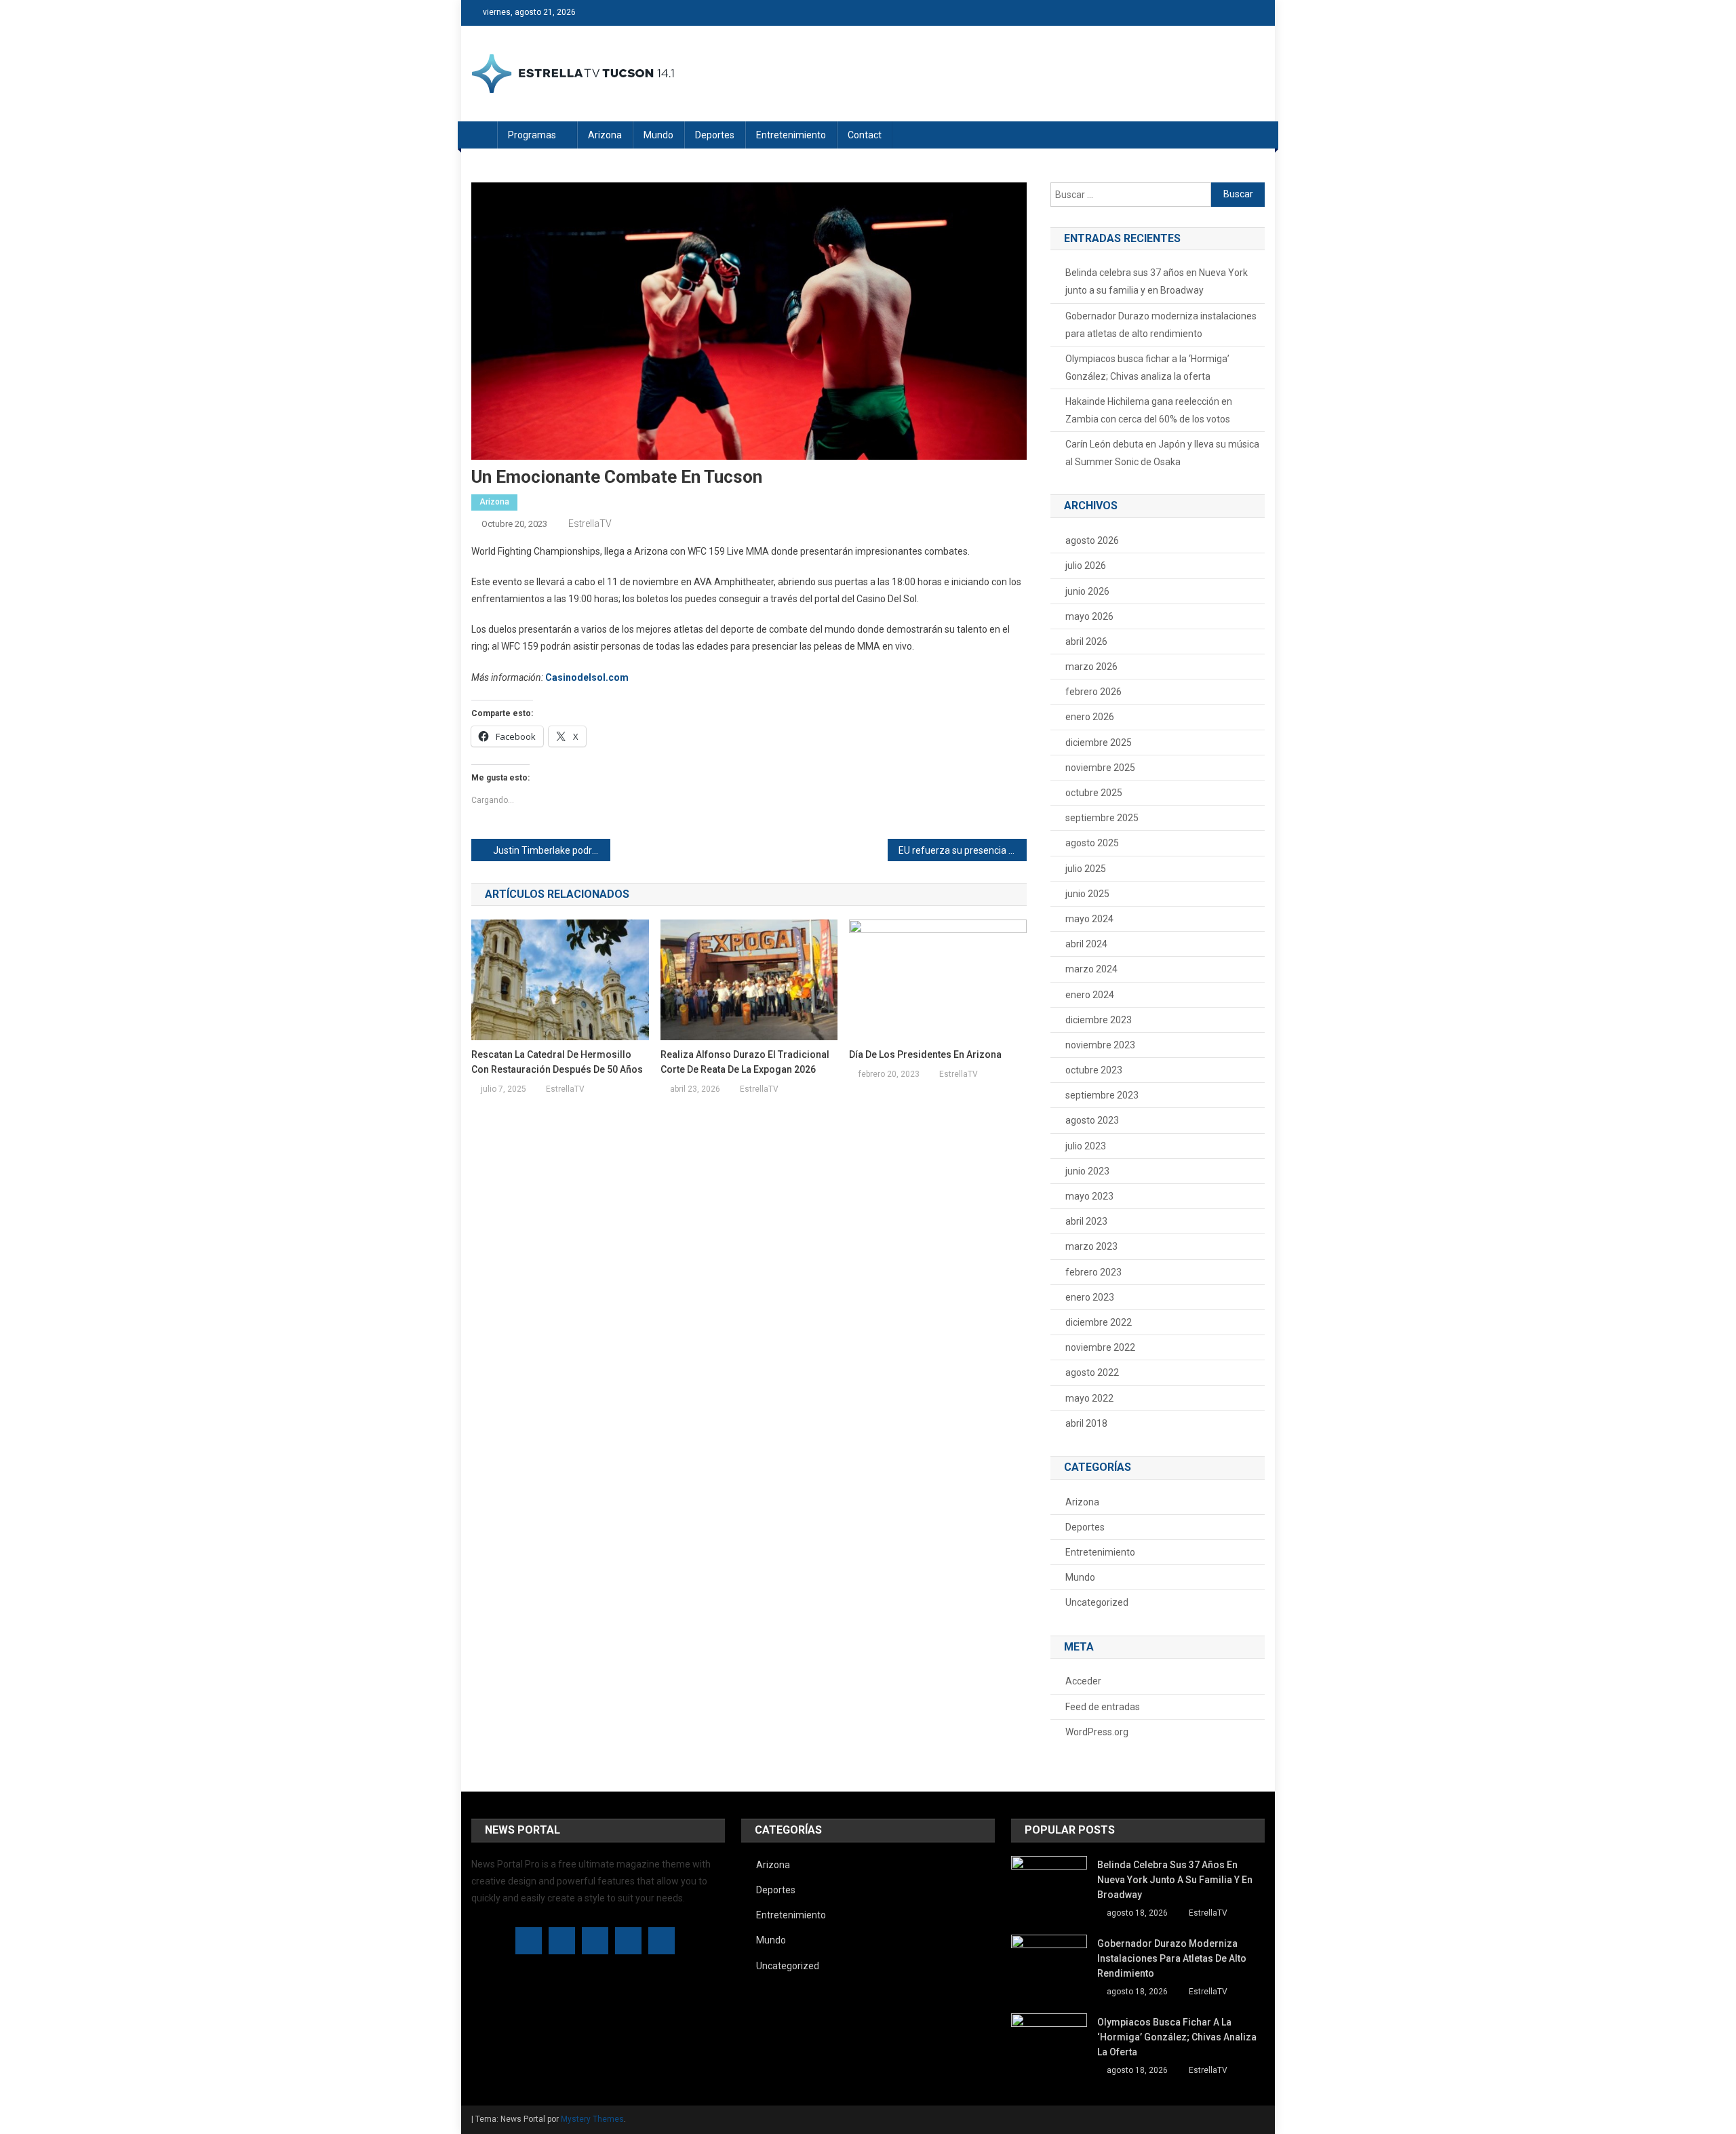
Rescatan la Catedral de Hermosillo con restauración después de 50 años (557, 1062)
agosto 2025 (1092, 843)
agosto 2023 (1092, 1120)
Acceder (1083, 1681)
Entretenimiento (791, 135)
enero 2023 (1090, 1297)
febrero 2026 (1093, 692)
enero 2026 (1090, 717)
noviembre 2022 (1100, 1347)
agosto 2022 (1092, 1372)
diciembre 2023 (1099, 1020)
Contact (865, 135)
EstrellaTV (590, 523)
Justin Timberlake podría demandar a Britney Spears (552, 850)
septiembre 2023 (1102, 1095)
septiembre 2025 (1102, 818)
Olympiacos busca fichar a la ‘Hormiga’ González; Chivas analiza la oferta (1147, 368)
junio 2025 (1087, 894)
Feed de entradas (1103, 1707)
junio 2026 (1087, 591)
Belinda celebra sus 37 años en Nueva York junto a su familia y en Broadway (1157, 281)
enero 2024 (1090, 995)
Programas (532, 135)
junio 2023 (1087, 1171)
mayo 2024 (1089, 919)
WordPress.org (1097, 1732)
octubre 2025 (1094, 793)
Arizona (605, 135)
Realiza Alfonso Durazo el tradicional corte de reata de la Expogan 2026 (745, 1062)
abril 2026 (1086, 641)
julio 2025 (1086, 869)
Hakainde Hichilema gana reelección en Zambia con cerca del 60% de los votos (1149, 410)
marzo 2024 (1091, 969)
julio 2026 (1086, 566)
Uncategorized (1097, 1602)
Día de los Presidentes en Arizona (925, 1054)
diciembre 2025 (1099, 743)
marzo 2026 (1091, 667)
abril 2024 (1086, 944)
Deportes (715, 135)
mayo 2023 (1089, 1196)
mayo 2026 (1089, 616)
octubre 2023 (1094, 1070)
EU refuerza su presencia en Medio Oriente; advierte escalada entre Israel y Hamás (963, 850)
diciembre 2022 (1099, 1322)
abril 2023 (1086, 1221)
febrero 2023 (1093, 1272)
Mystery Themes (592, 2119)
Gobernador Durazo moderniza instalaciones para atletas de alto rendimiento (1161, 325)
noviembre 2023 (1100, 1045)
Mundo (658, 135)
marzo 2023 (1091, 1246)
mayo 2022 (1089, 1398)
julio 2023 (1086, 1146)
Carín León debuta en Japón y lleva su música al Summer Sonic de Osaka (1162, 453)
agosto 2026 (1092, 540)
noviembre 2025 (1100, 768)
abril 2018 (1086, 1423)
